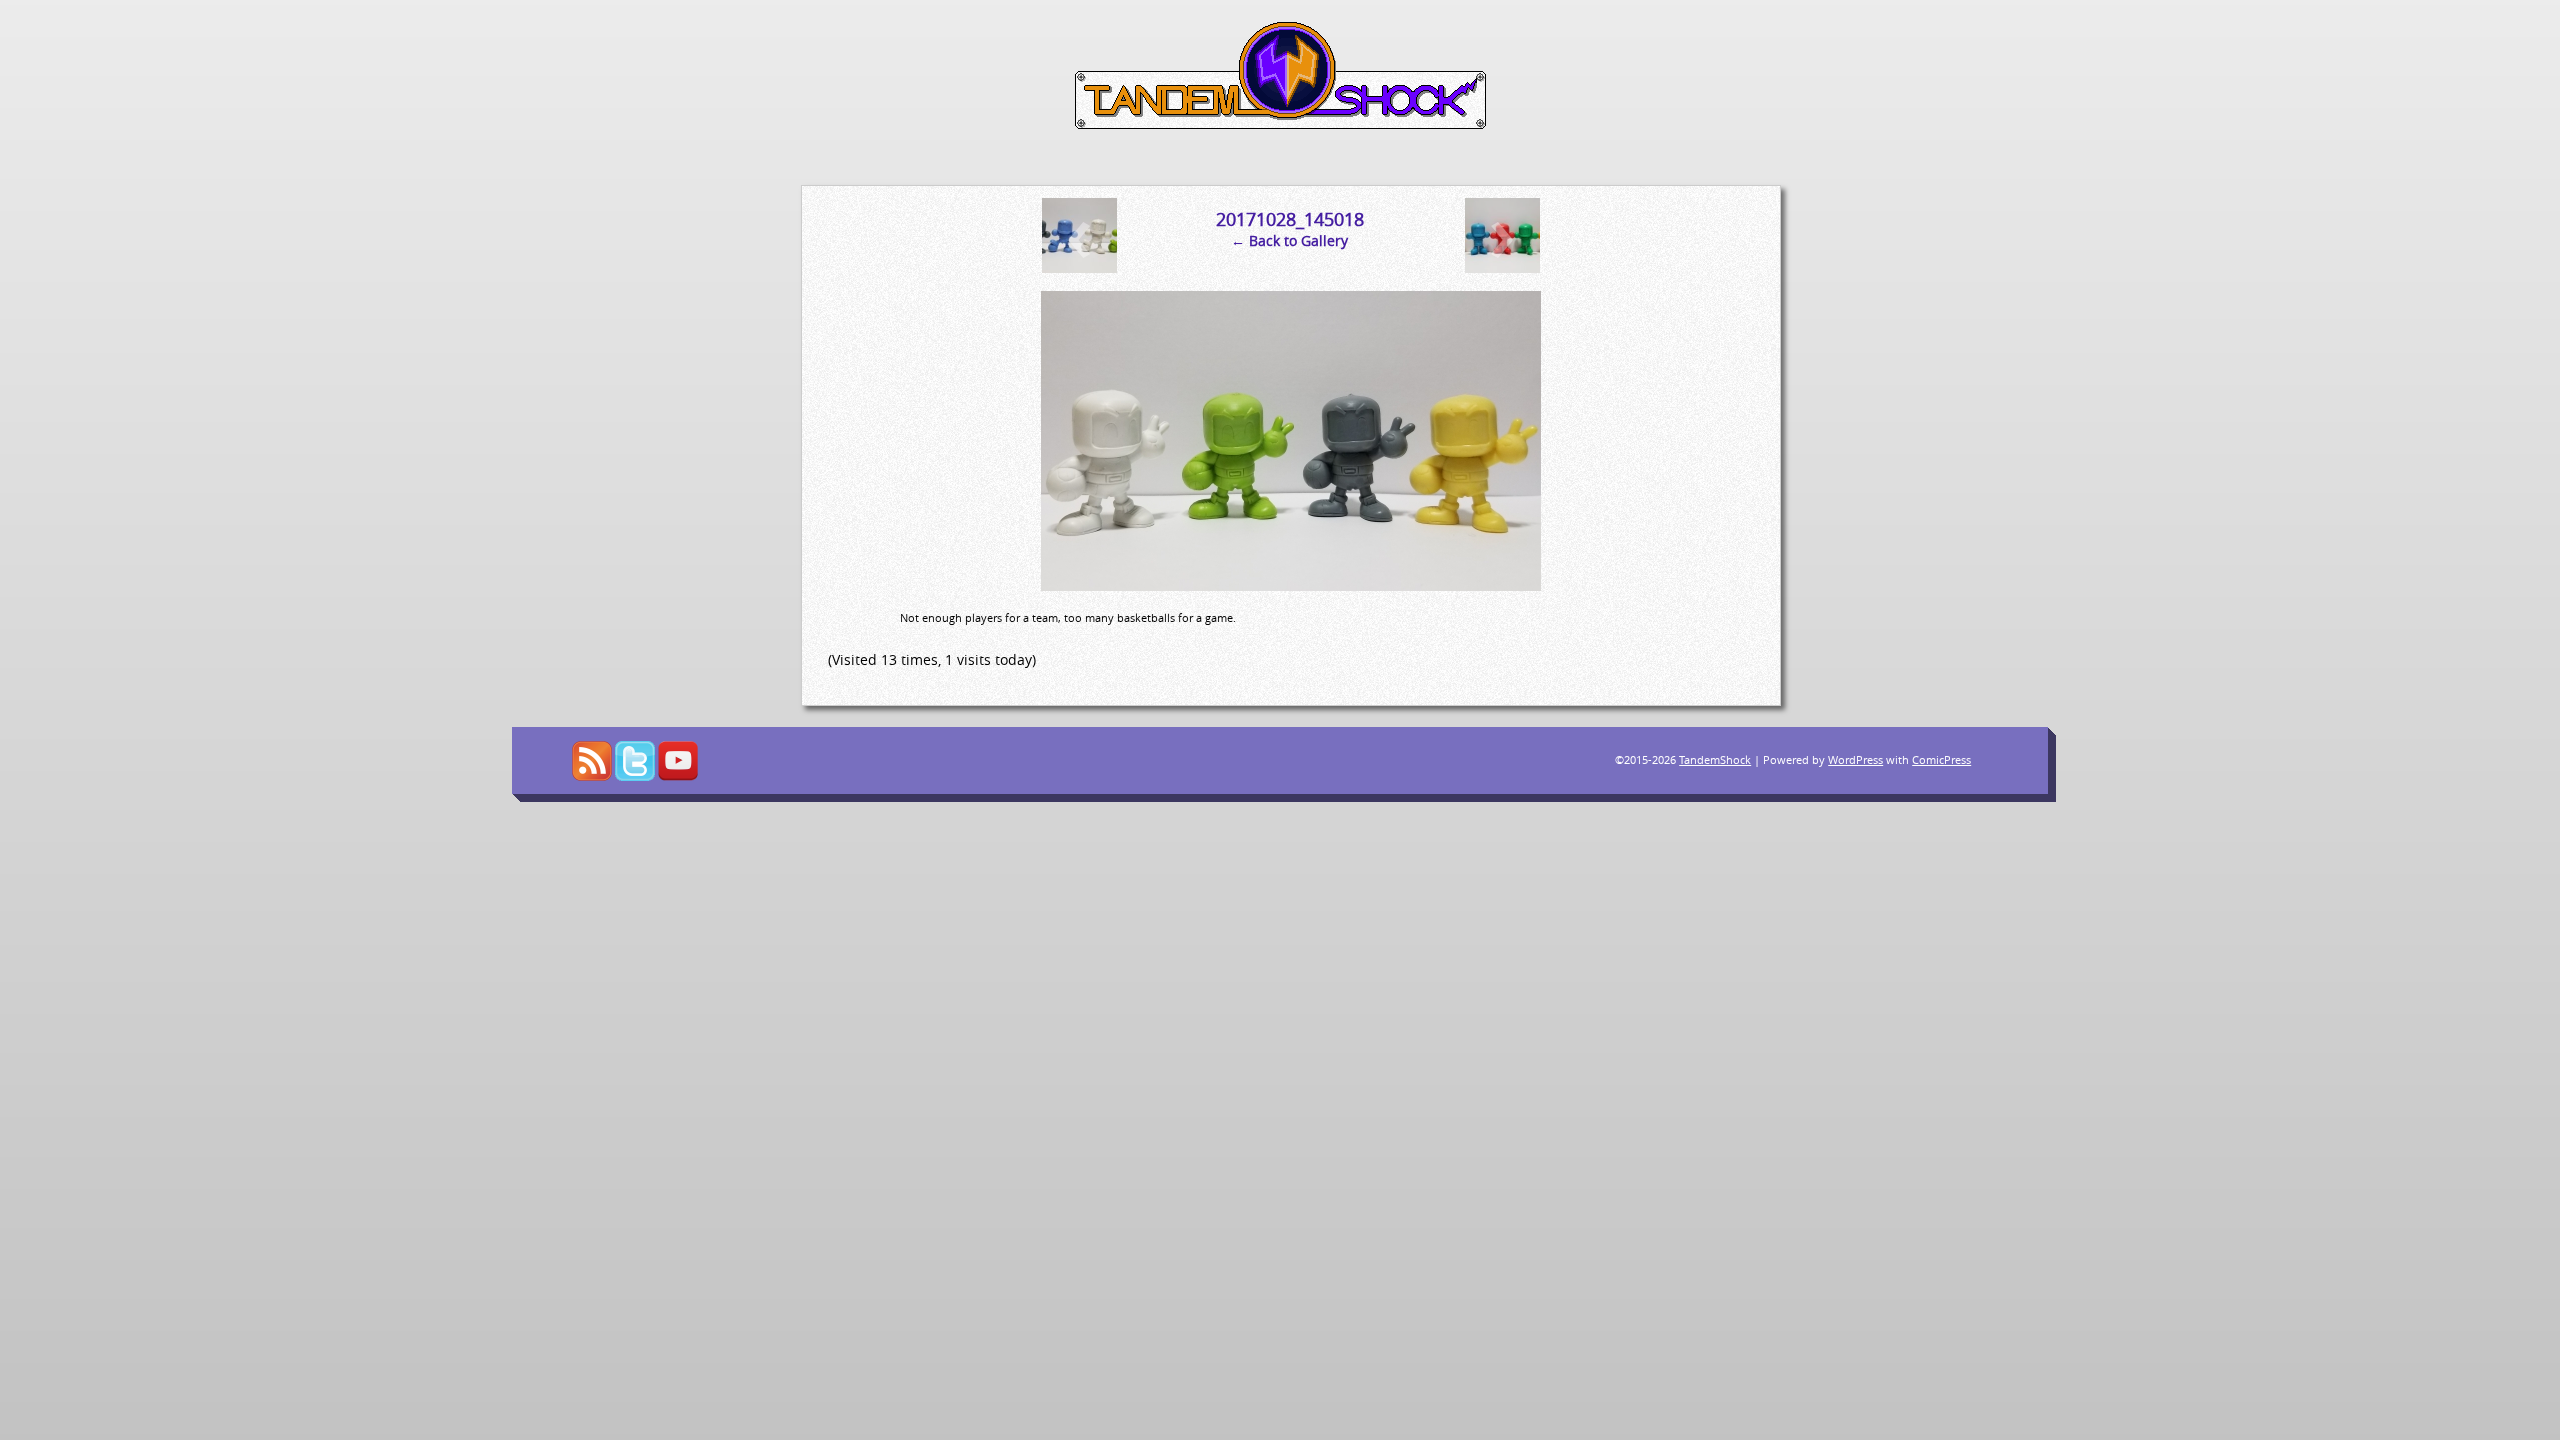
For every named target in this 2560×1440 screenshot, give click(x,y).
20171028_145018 (1290, 219)
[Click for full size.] (1291, 585)
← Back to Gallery (1289, 240)
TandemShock (1715, 759)
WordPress (1855, 759)
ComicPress (1941, 759)
